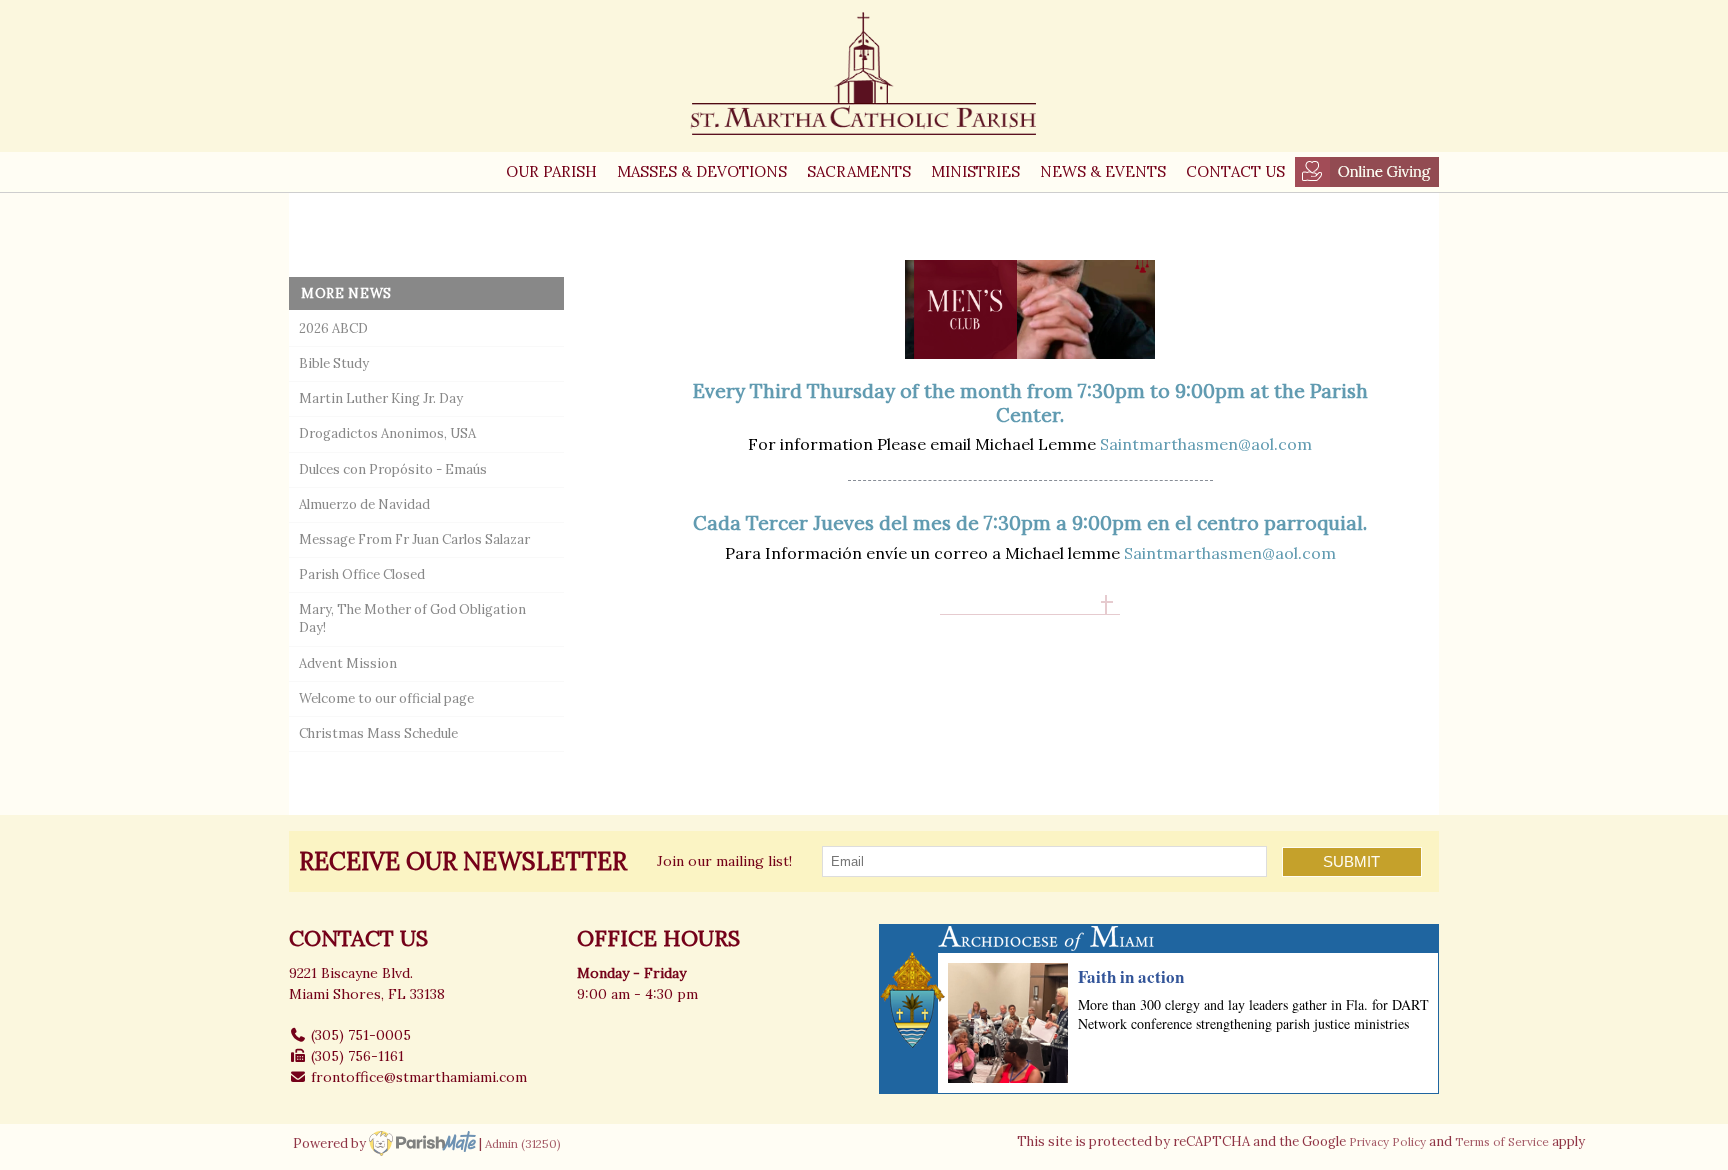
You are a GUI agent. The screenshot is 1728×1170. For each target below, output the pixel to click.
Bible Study (334, 363)
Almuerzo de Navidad (364, 504)
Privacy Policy (1387, 1141)
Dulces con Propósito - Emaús (393, 469)
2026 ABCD (333, 328)
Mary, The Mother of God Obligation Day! (412, 618)
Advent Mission (348, 663)
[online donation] (1367, 172)
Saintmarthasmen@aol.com (1206, 444)
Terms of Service (1502, 1141)
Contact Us (1235, 171)
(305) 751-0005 (361, 1035)
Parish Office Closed (362, 574)
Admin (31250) (523, 1143)
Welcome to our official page (386, 698)
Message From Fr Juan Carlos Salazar (414, 539)
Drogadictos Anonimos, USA (387, 433)
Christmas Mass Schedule (378, 733)
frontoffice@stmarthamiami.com (419, 1077)
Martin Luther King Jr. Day (381, 398)
